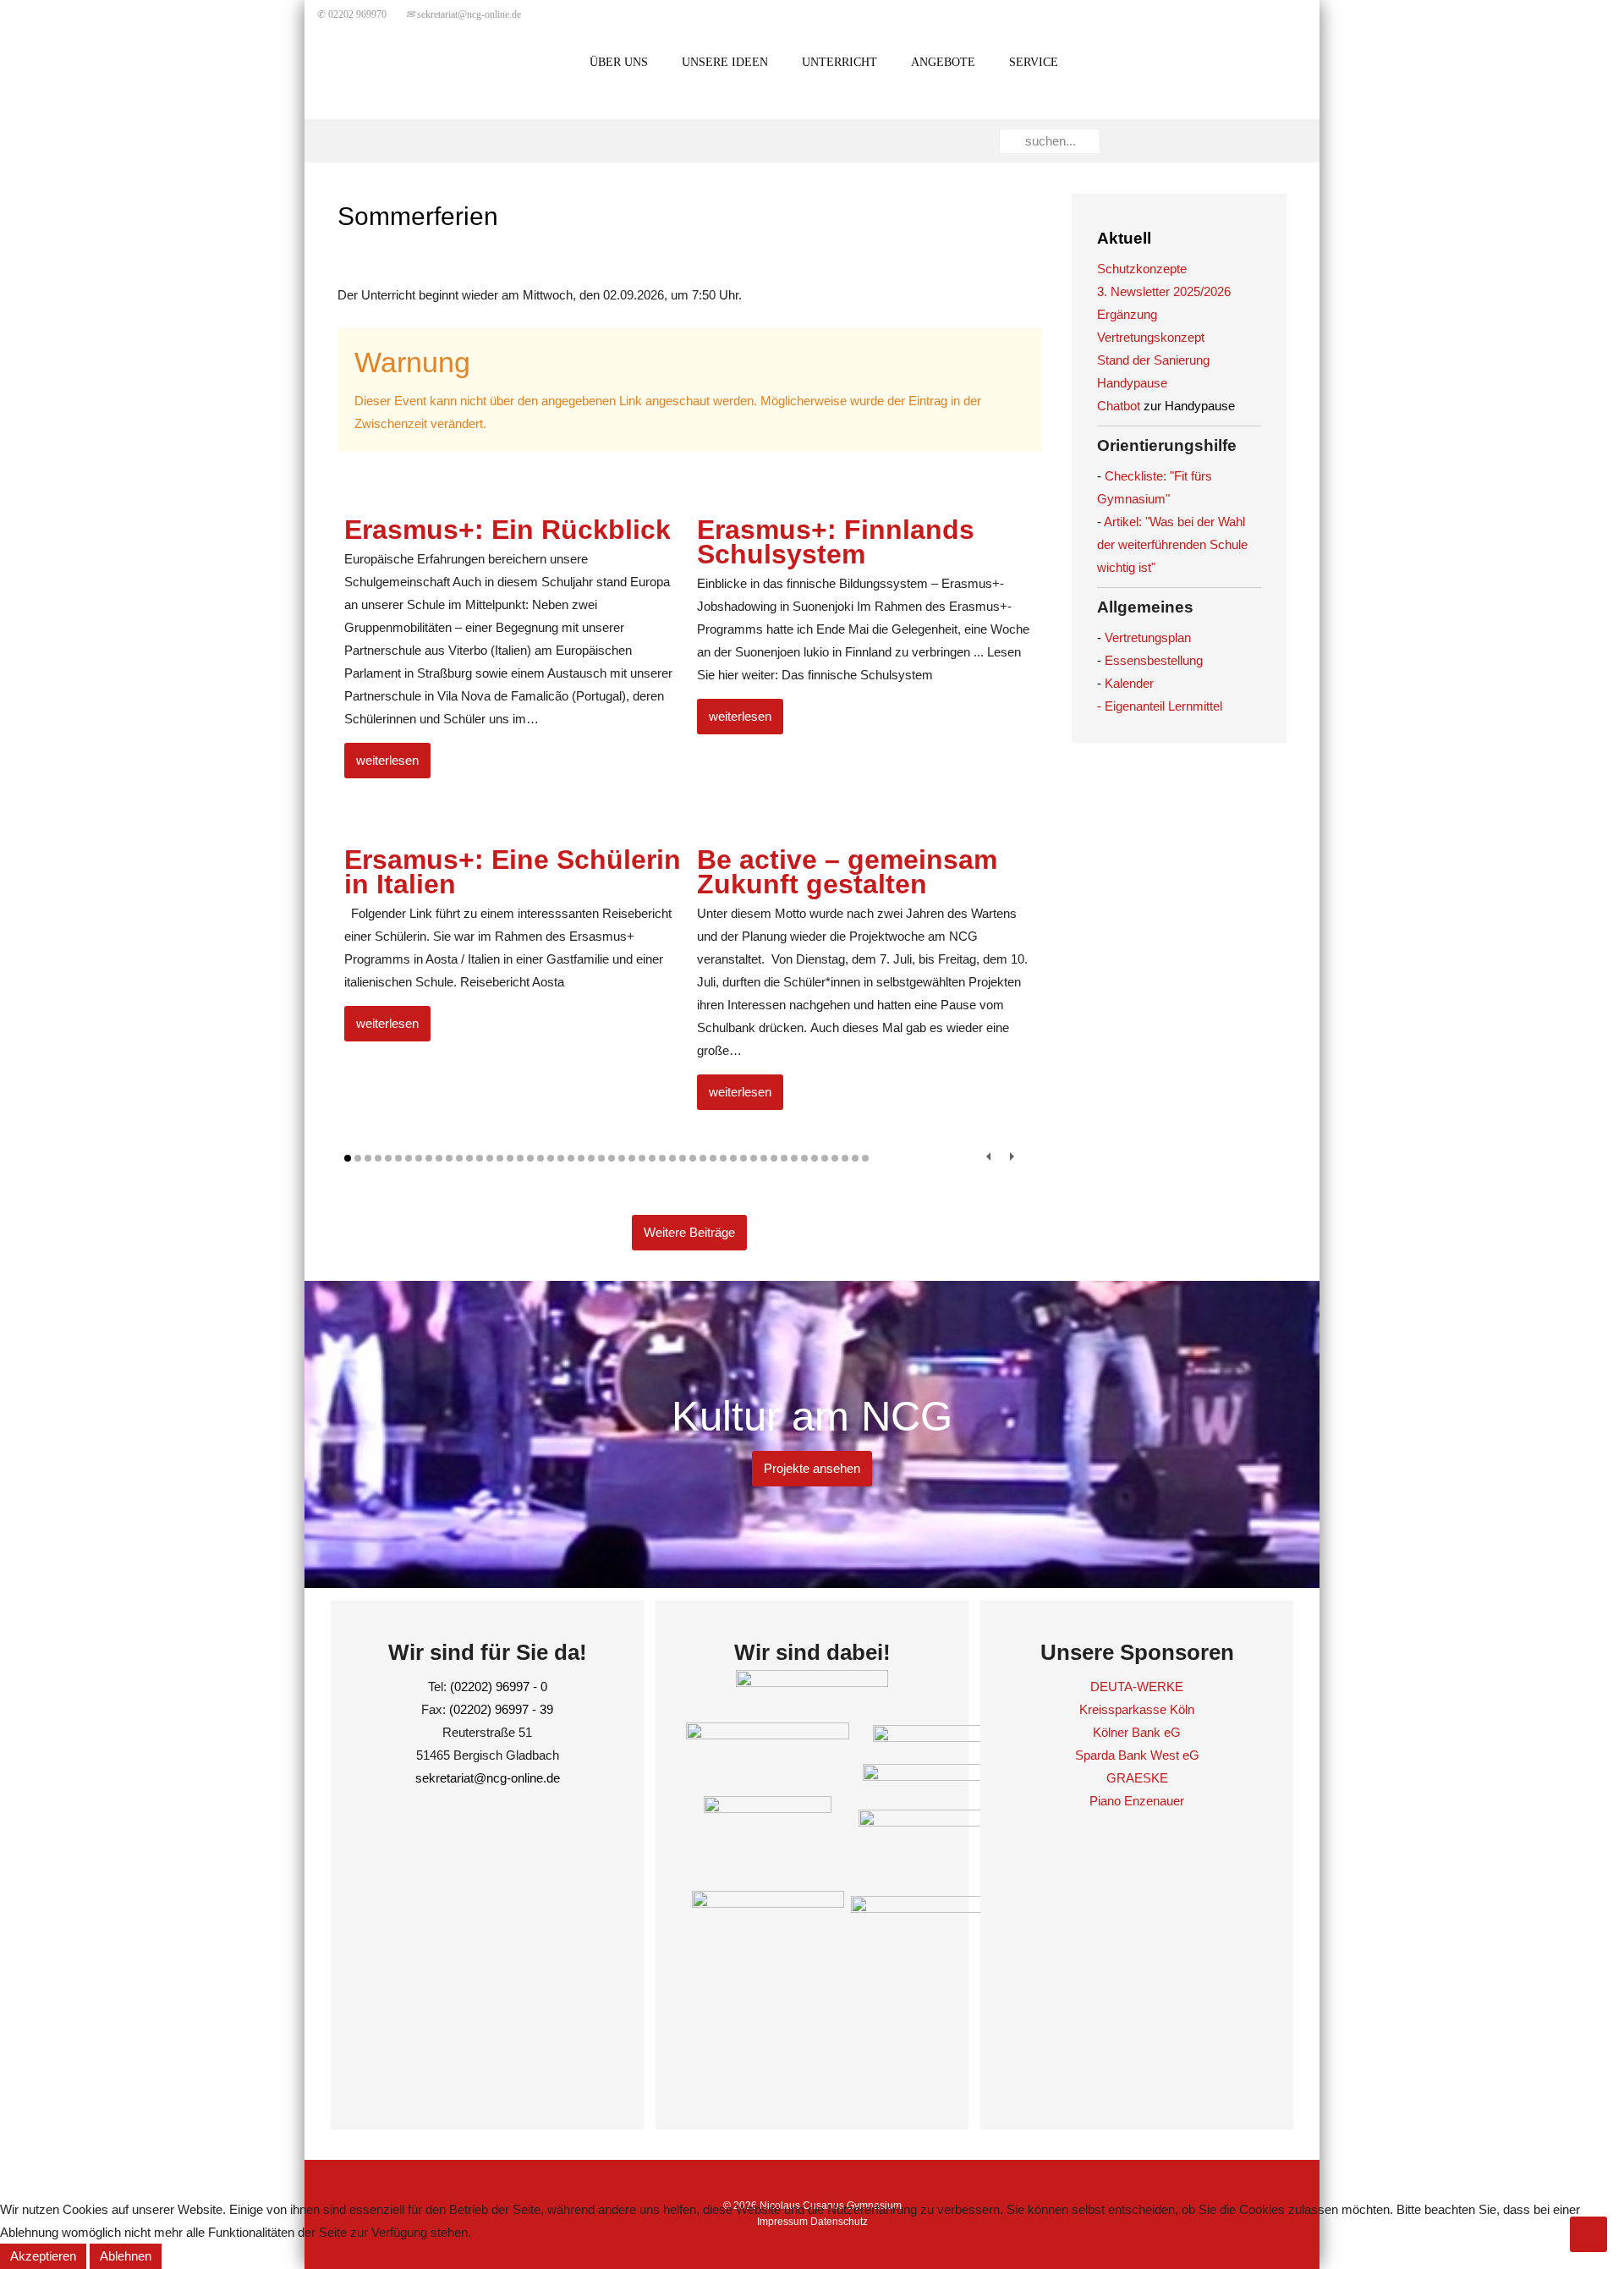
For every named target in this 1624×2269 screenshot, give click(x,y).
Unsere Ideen (725, 62)
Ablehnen (126, 2256)
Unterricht (839, 62)
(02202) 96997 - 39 (501, 1709)
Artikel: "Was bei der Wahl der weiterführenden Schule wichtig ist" (1172, 544)
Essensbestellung (1154, 660)
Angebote (943, 62)
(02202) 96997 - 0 (499, 1687)
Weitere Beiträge (689, 1232)
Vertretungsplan (1148, 637)
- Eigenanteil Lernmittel (1160, 706)
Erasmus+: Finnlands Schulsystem (836, 542)
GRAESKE (1137, 1778)
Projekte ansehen (812, 1468)
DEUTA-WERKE (1137, 1687)
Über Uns (619, 62)
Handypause (1132, 383)
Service (1034, 62)
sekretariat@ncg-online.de (464, 14)
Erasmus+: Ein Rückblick (507, 530)
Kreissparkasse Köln (1137, 1709)
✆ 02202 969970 (352, 14)
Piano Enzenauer (1137, 1801)
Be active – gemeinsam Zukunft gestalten (847, 872)
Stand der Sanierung (1153, 360)
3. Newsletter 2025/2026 (1164, 291)
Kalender (1129, 683)
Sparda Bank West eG (1137, 1755)
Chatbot (1119, 406)
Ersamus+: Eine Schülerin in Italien (513, 872)
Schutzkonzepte (1142, 269)
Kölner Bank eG (1137, 1732)
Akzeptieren (43, 2256)
